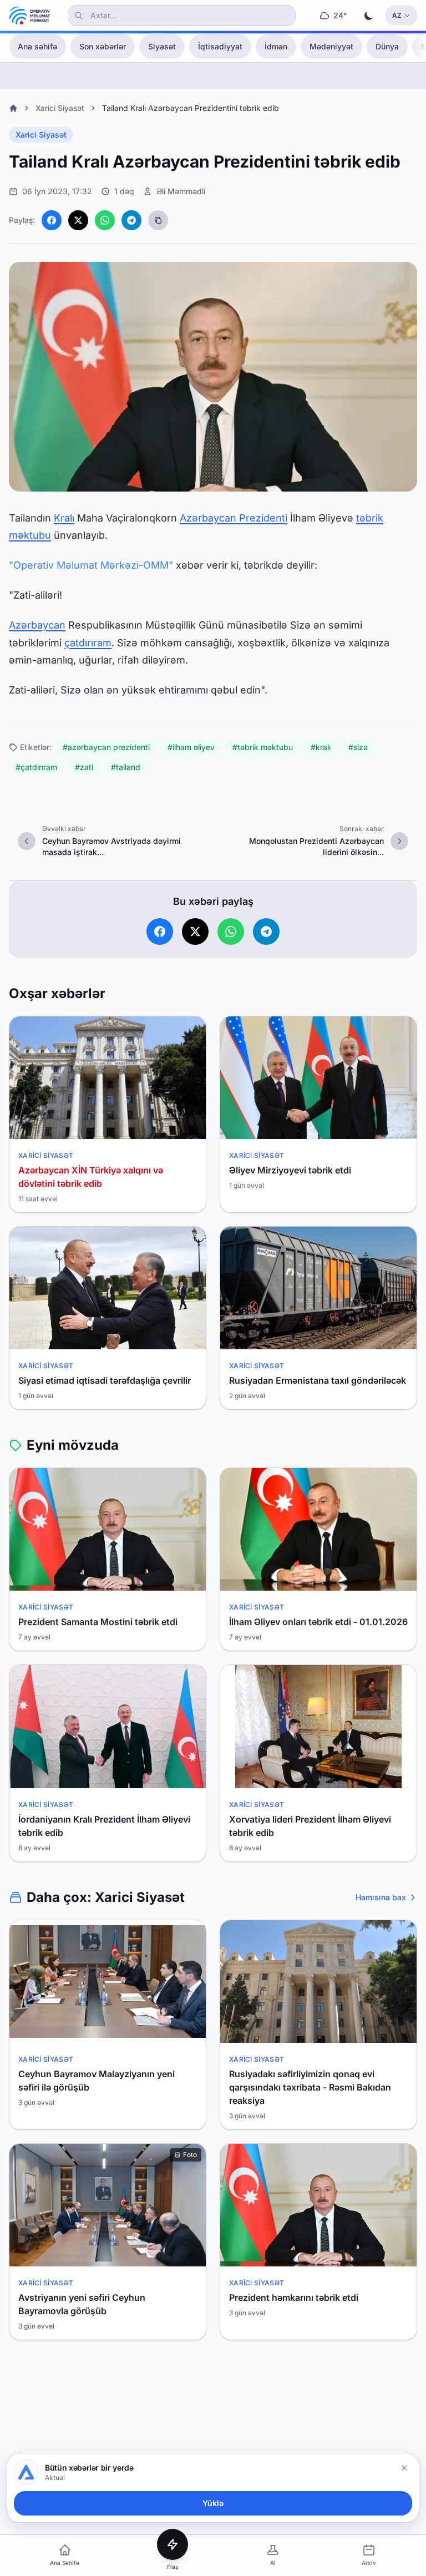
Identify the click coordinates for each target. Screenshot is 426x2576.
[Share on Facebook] (52, 220)
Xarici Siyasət (60, 108)
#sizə (358, 747)
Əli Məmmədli (181, 191)
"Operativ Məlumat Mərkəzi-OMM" (91, 565)
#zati (84, 767)
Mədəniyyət (331, 46)
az (397, 15)
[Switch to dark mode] (369, 16)
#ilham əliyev (191, 747)
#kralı (321, 747)
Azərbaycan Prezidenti (234, 518)
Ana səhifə (37, 46)
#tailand (126, 767)
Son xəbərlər (103, 46)
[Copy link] (158, 220)
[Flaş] (173, 2544)
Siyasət (162, 46)
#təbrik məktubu (263, 747)
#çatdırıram (36, 767)
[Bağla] (404, 2468)
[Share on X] (78, 220)
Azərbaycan (37, 625)
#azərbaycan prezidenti (106, 747)
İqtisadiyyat (220, 46)
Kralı (64, 518)
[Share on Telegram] (131, 220)
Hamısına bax (381, 1897)
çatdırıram (88, 643)
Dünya (387, 46)
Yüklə (213, 2503)
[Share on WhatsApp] (105, 220)
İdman (276, 46)
